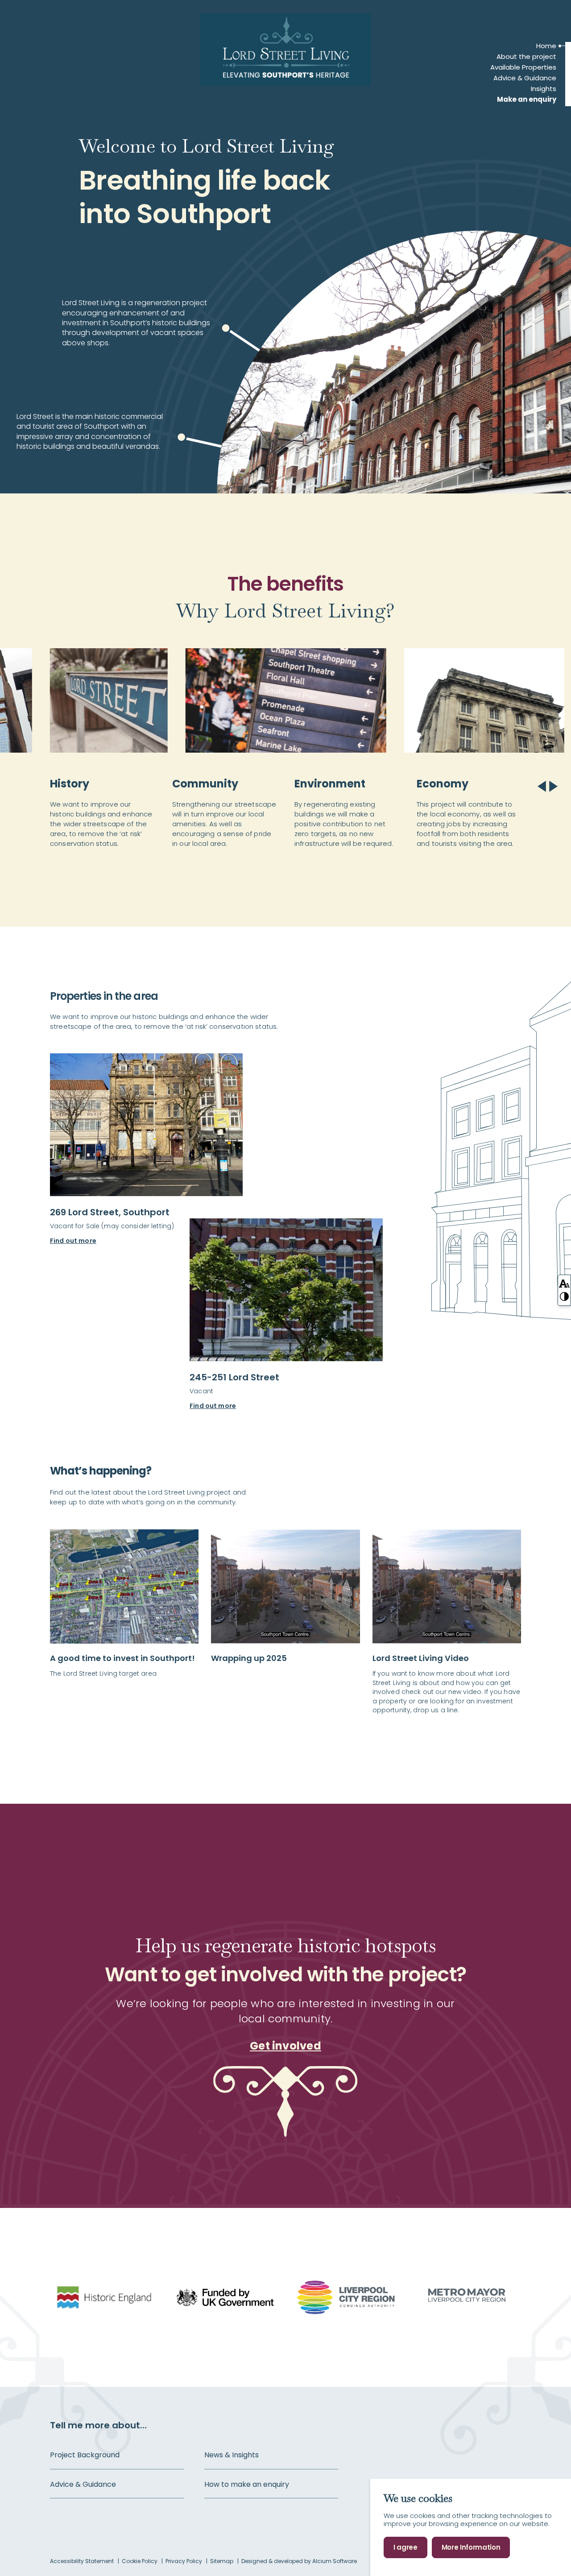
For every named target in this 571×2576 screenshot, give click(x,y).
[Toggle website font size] (564, 1283)
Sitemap (222, 2561)
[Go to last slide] (543, 786)
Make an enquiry (527, 99)
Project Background (85, 2455)
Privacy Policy (184, 2561)
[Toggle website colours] (564, 1296)
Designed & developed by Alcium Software (299, 2561)
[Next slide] (552, 786)
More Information (471, 2547)
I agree (405, 2547)
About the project (526, 57)
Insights (544, 89)
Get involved (285, 2046)
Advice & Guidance (525, 78)
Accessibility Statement (83, 2561)
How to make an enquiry (247, 2485)
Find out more (73, 1241)
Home (546, 46)
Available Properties (523, 67)
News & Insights (232, 2455)
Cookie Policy (140, 2561)
